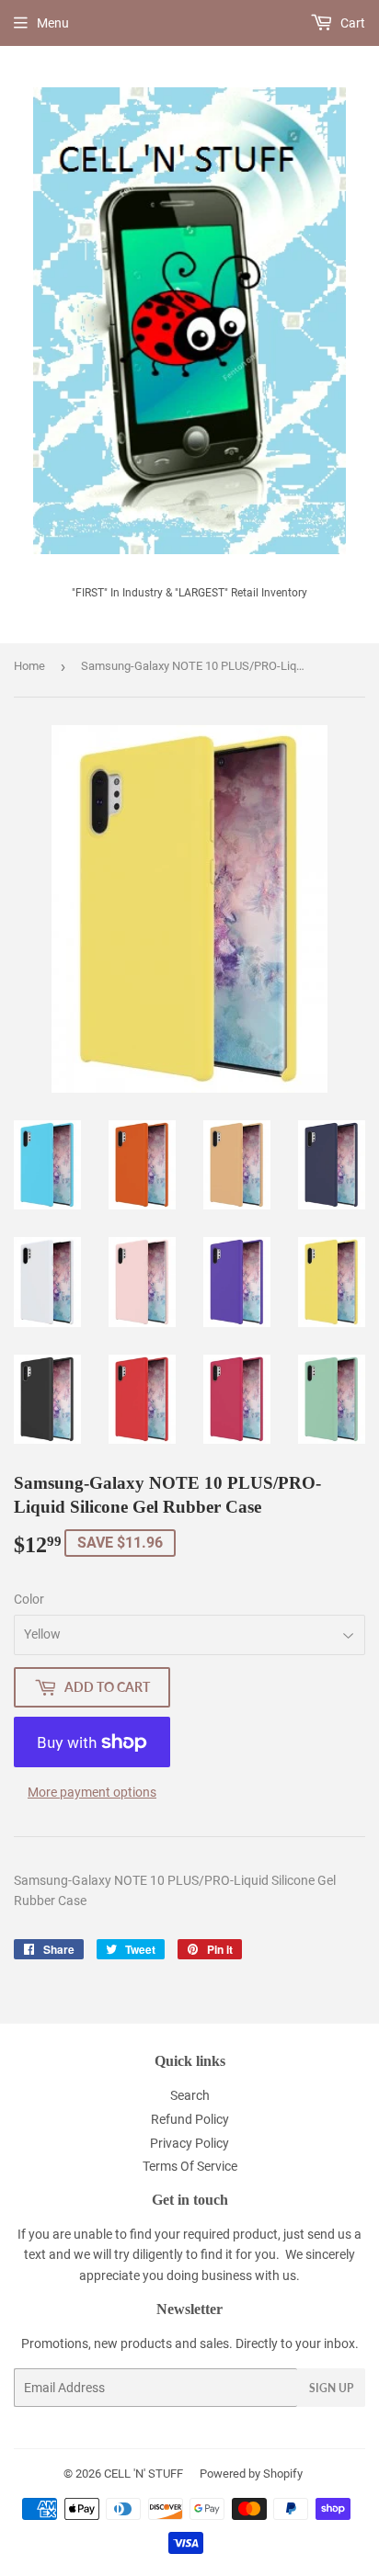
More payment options (92, 1792)
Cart (351, 23)
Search (190, 2095)
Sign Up (331, 2388)
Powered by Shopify (251, 2474)
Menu (53, 23)
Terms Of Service (190, 2166)
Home (29, 666)
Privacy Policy (189, 2143)
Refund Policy (190, 2119)
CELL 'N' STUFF (144, 2474)
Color (29, 1599)
